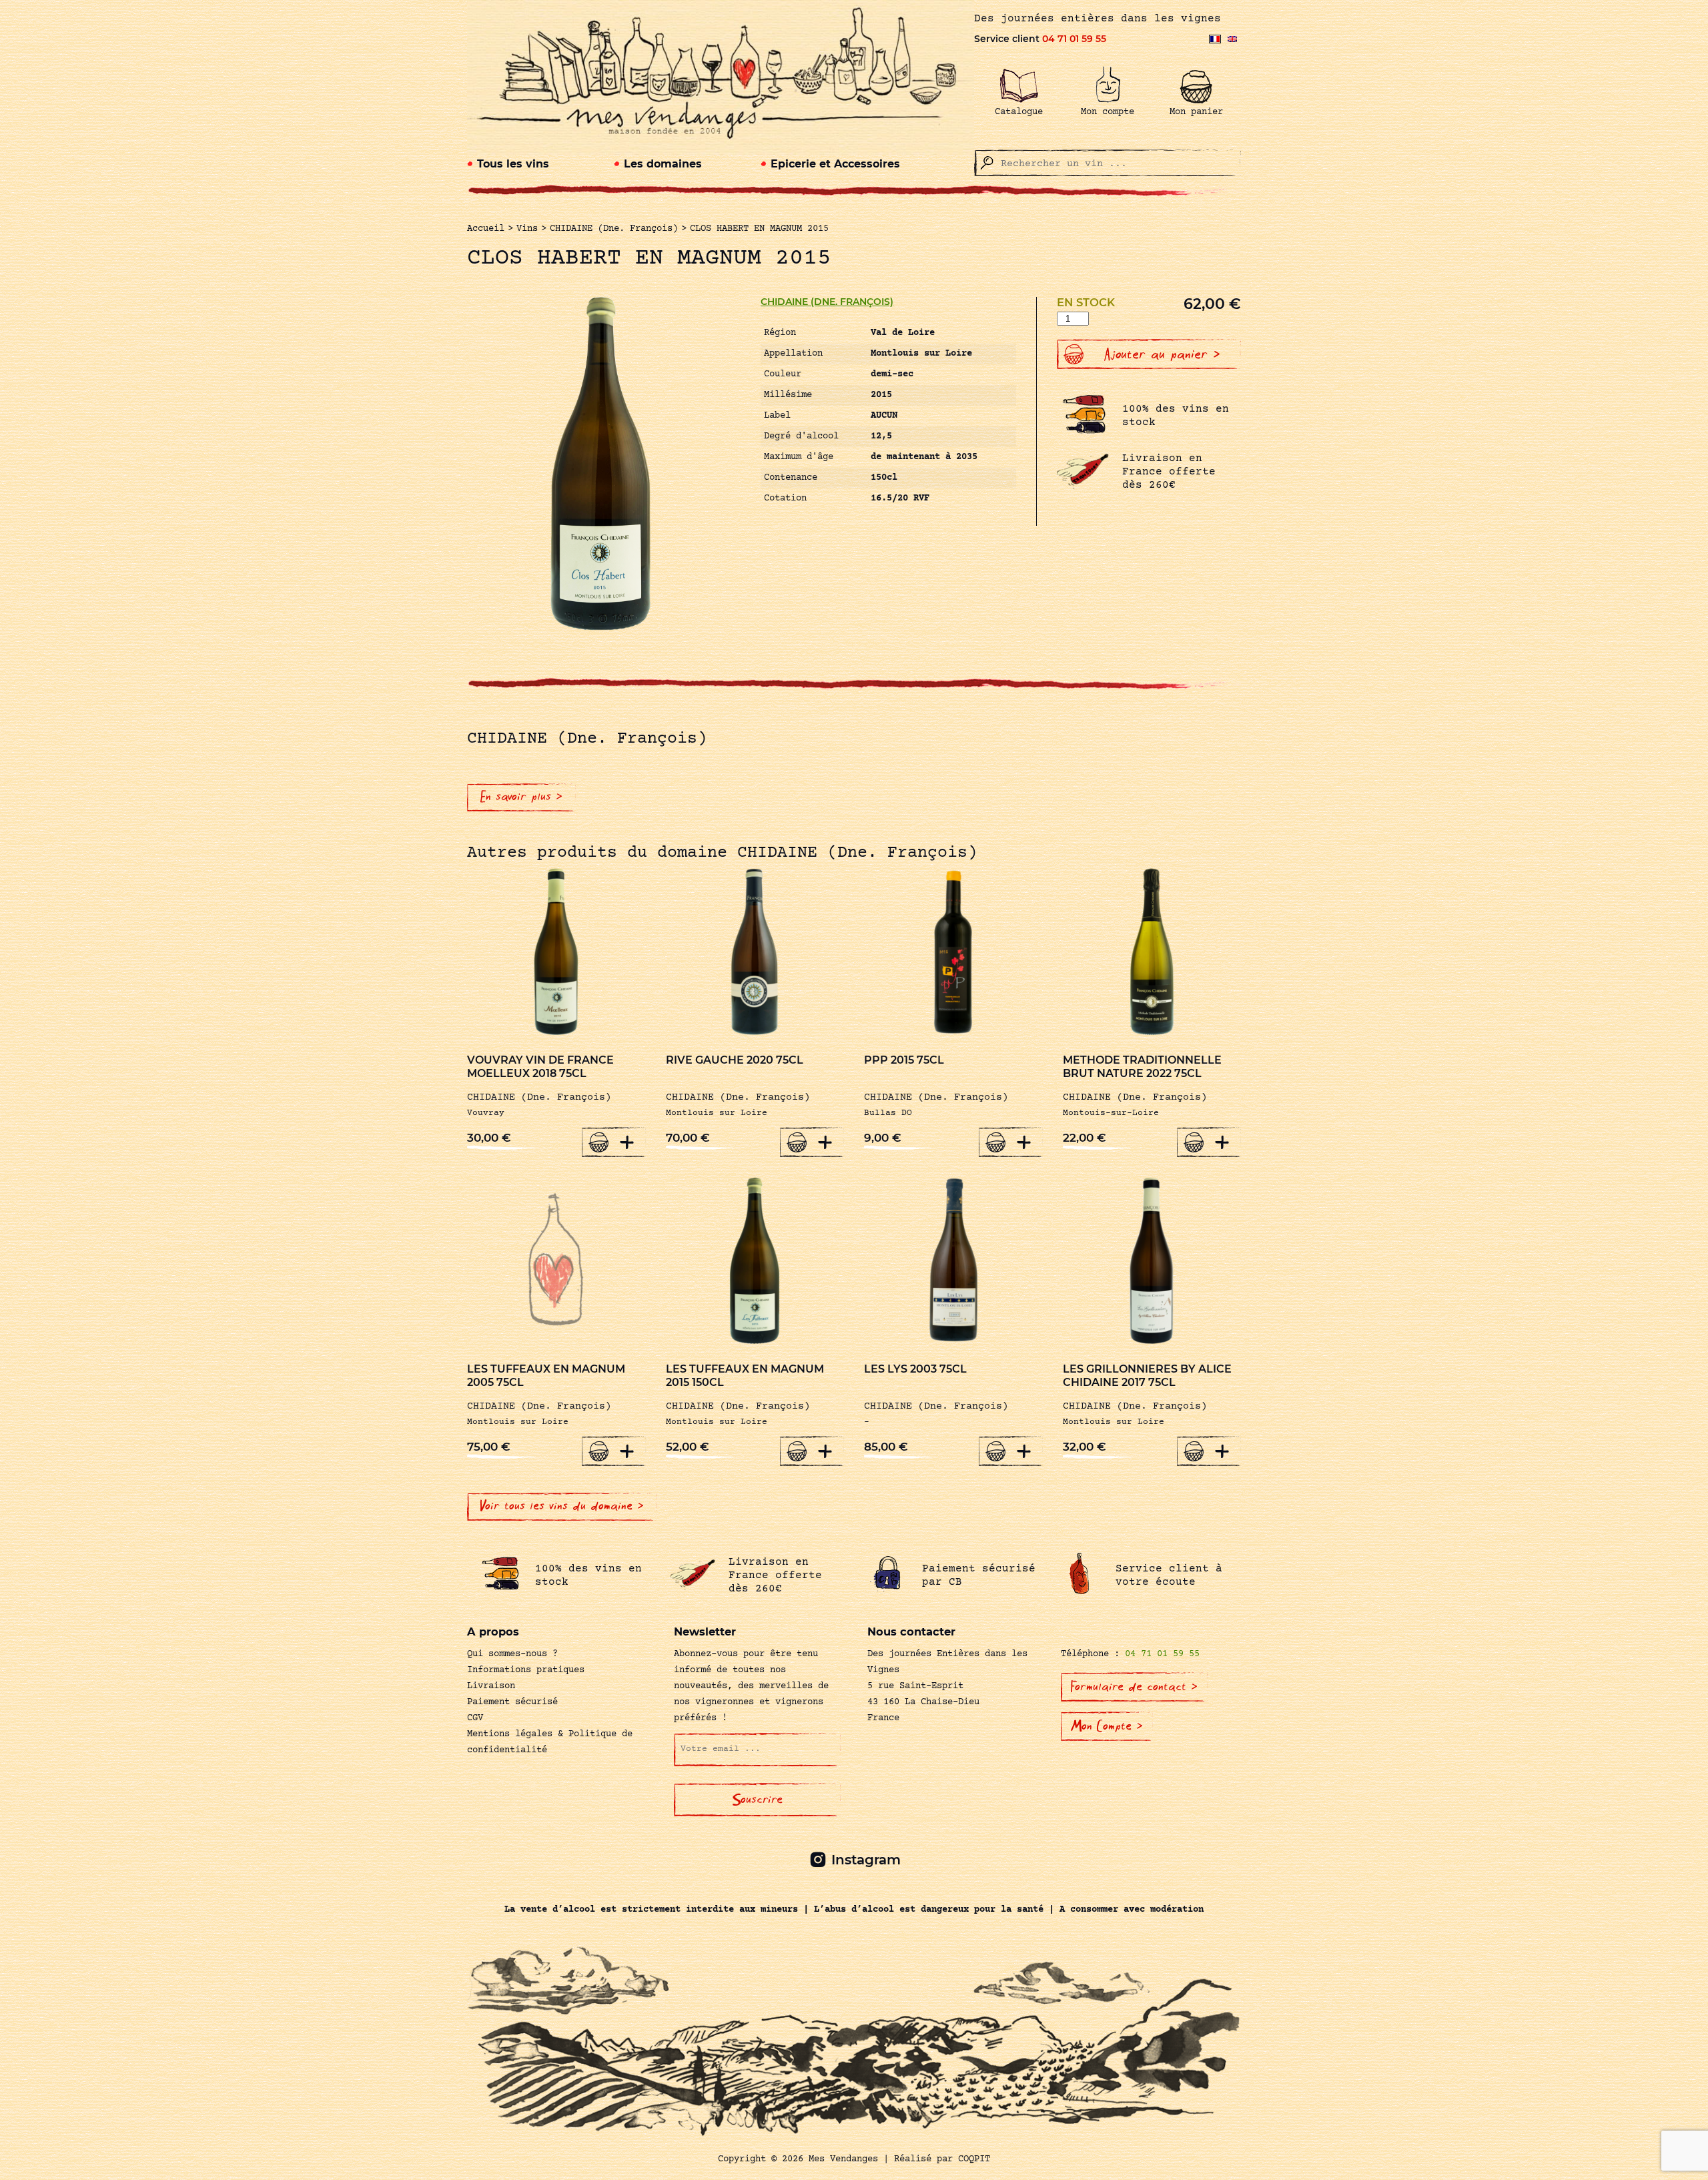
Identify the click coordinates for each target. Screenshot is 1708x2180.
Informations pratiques (526, 1670)
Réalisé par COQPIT (942, 2159)
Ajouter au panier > (1162, 354)
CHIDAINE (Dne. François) (827, 302)
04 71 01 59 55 (1074, 39)
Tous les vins (513, 164)
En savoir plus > (521, 797)
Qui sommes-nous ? (512, 1654)
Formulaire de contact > (1134, 1687)
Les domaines (663, 164)
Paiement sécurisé (512, 1702)
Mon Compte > (1107, 1726)
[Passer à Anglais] (1232, 39)
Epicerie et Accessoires (835, 164)
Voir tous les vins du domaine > (562, 1506)
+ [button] (627, 1142)
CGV (475, 1718)
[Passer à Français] (1215, 39)
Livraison (491, 1686)
